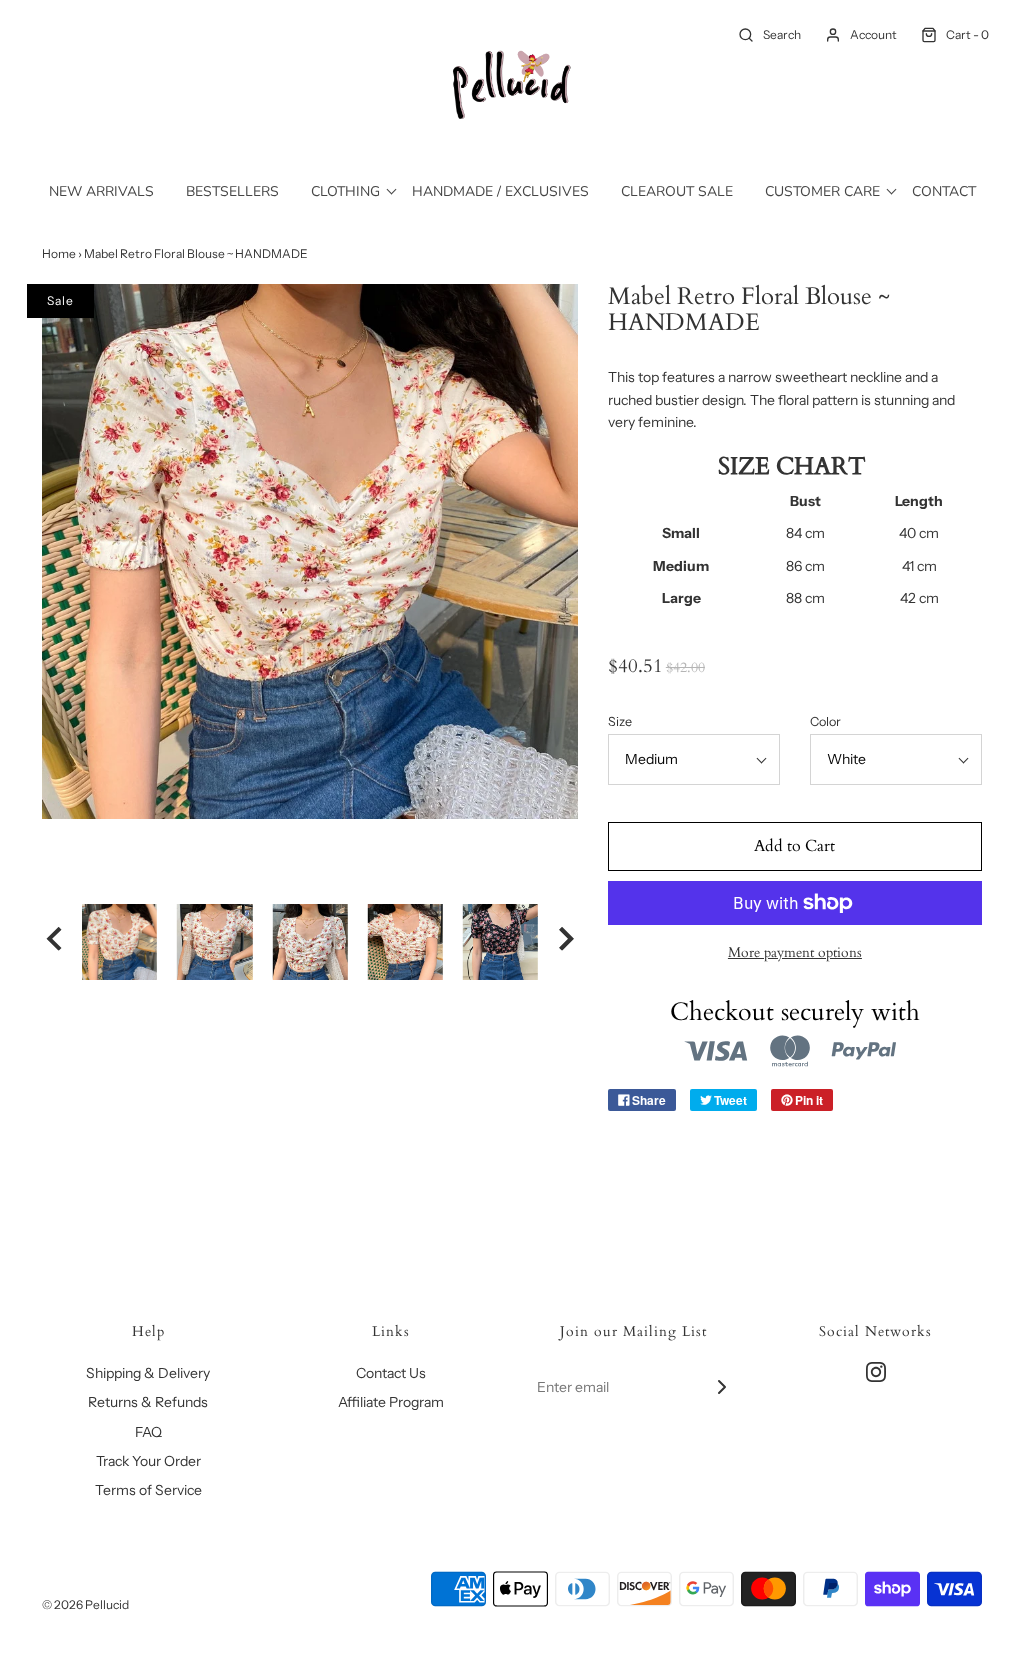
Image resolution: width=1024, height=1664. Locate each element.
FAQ (148, 1432)
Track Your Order (148, 1461)
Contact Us (391, 1373)
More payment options (795, 952)
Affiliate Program (391, 1402)
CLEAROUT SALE (677, 191)
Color (825, 721)
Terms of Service (148, 1490)
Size (620, 721)
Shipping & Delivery (148, 1373)
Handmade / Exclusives (500, 191)
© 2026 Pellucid (85, 1604)
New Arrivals (101, 191)
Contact (944, 191)
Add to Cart (794, 846)
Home (59, 253)
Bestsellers (232, 191)
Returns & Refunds (148, 1402)
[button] (54, 942)
